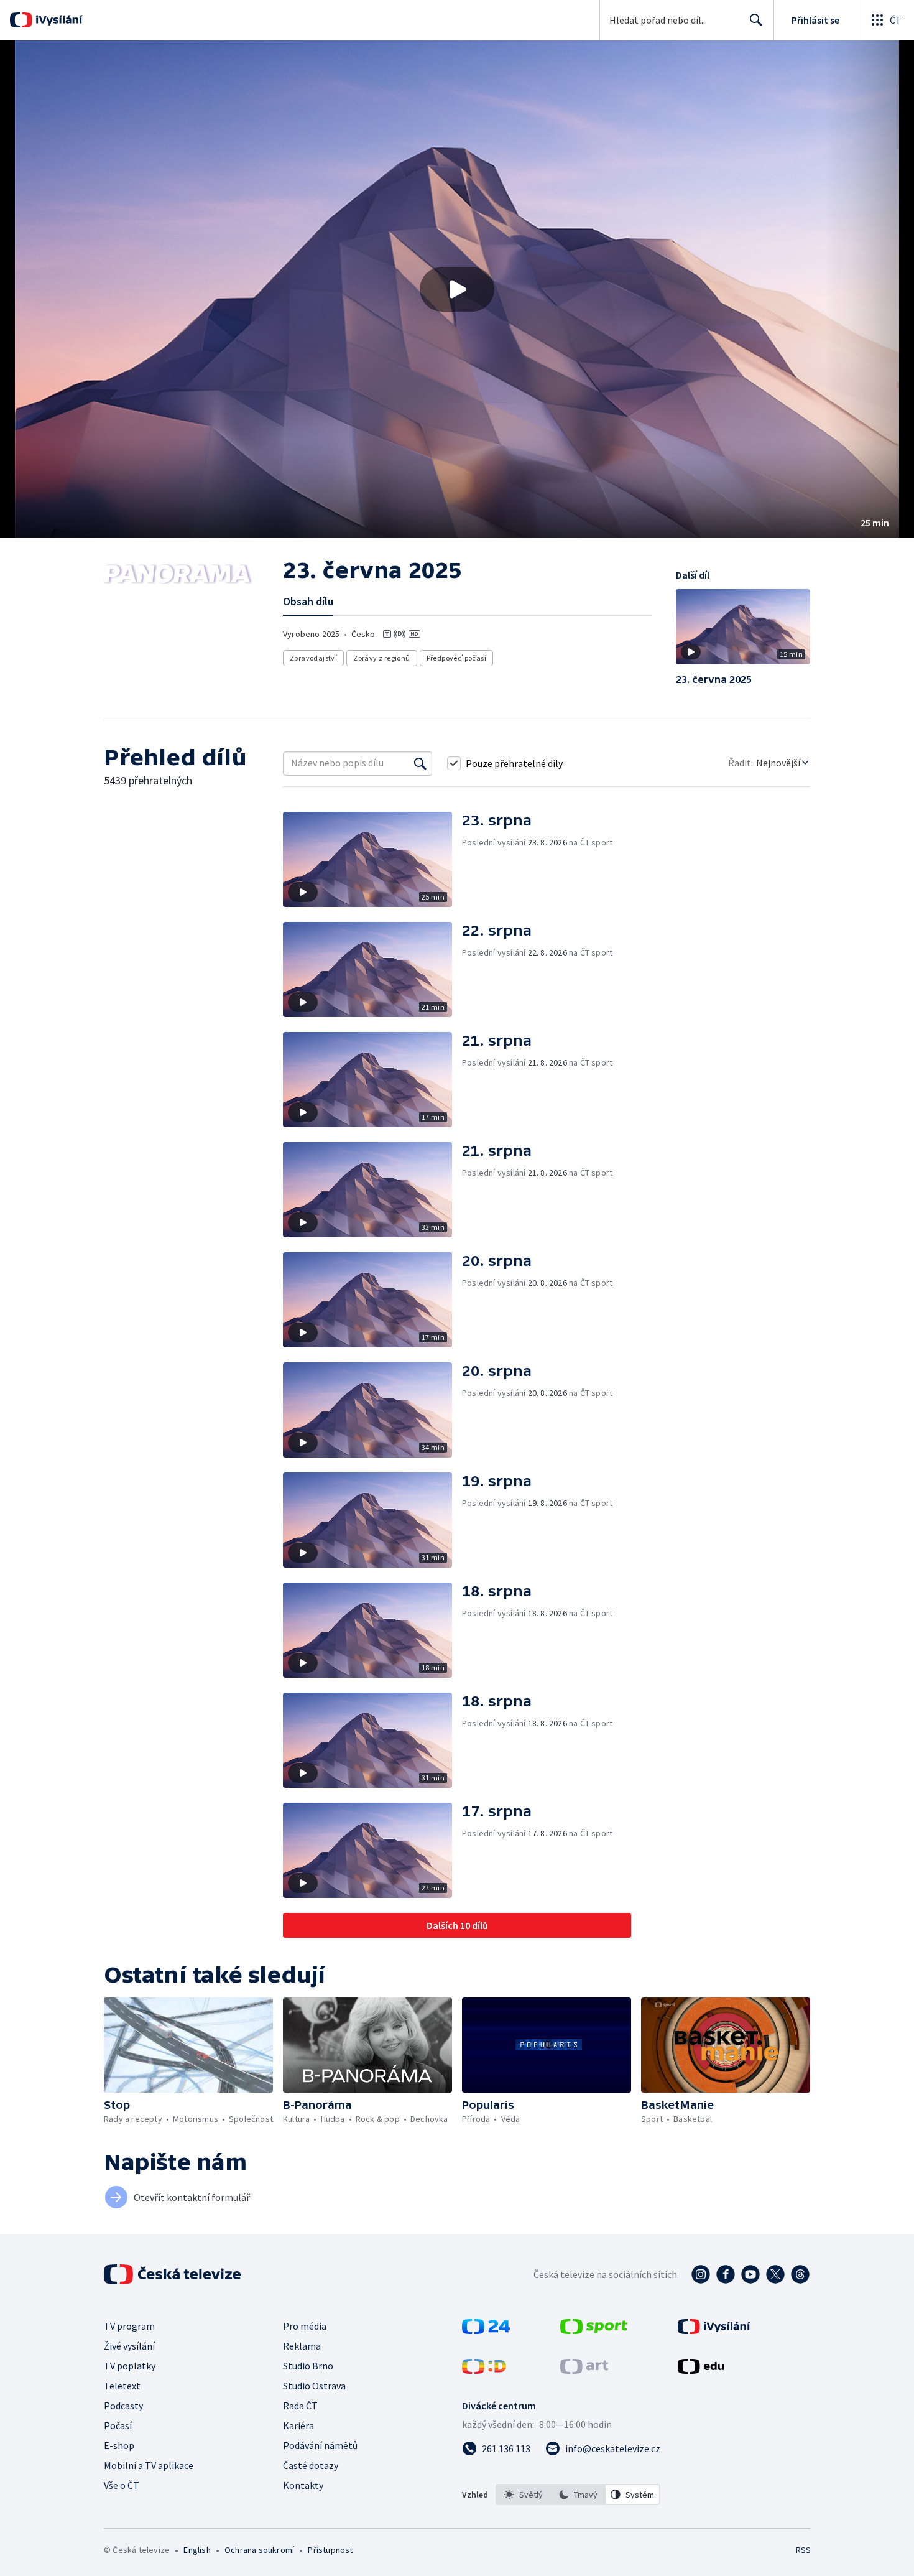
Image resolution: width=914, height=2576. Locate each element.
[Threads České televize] (800, 2274)
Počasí (118, 2425)
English (197, 2550)
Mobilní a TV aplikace (149, 2465)
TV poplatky (130, 2366)
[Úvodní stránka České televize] (173, 2274)
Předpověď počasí (456, 658)
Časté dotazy (311, 2465)
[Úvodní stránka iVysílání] (58, 20)
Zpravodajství (313, 658)
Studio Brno (308, 2366)
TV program (129, 2326)
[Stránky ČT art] (584, 2370)
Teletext (122, 2386)
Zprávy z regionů (381, 658)
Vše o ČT (122, 2485)
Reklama (302, 2346)
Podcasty (123, 2406)
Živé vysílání (129, 2346)
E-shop (119, 2445)
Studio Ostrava (314, 2386)
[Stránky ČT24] (486, 2330)
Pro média (305, 2326)
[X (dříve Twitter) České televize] (775, 2274)
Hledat (756, 20)
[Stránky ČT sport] (594, 2330)
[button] (457, 289)
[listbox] (578, 2495)
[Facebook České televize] (726, 2274)
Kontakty (303, 2485)
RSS (803, 2550)
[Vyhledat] (420, 763)
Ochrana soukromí (259, 2550)
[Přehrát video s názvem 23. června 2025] (457, 289)
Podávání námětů (320, 2445)
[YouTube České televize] (750, 2274)
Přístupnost (330, 2550)
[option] (524, 2495)
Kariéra (298, 2425)
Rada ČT (300, 2406)
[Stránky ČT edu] (701, 2370)
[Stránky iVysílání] (714, 2330)
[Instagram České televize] (701, 2274)
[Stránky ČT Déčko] (484, 2370)
